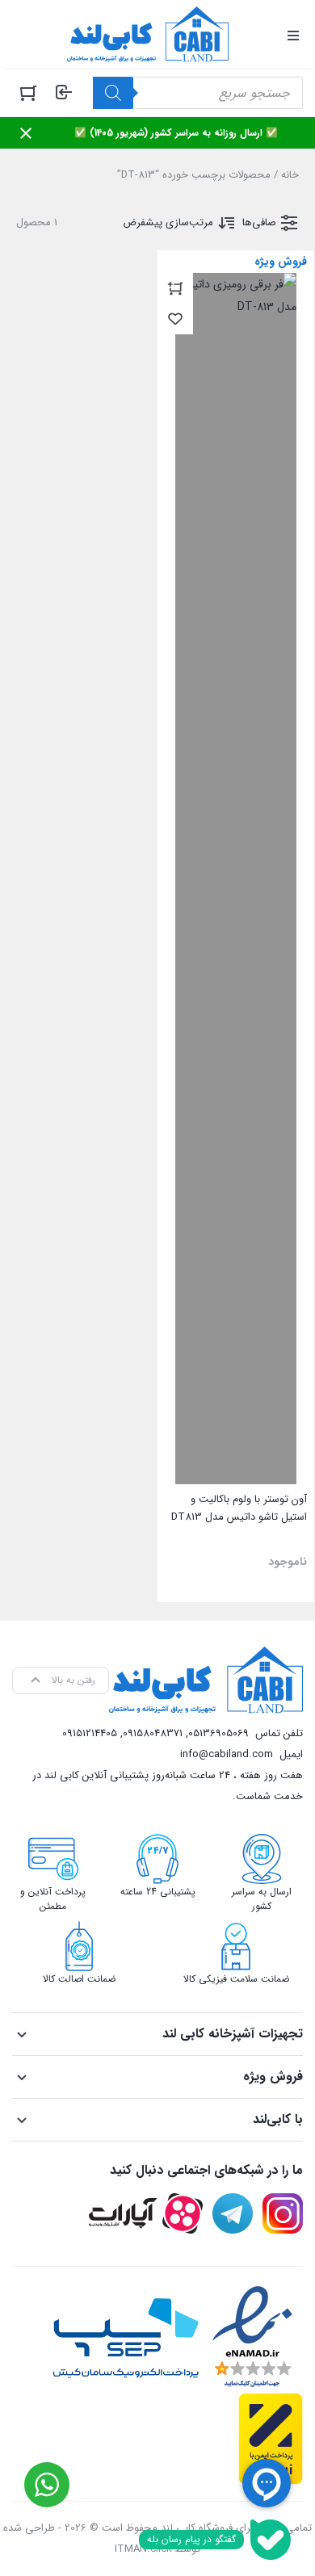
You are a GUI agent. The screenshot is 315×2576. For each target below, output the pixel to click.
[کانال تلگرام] (233, 2213)
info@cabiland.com (227, 1754)
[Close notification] (26, 133)
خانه (290, 175)
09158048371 (153, 1733)
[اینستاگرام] (283, 2213)
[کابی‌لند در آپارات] (146, 2213)
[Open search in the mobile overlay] (198, 93)
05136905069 (218, 1733)
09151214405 (90, 1733)
